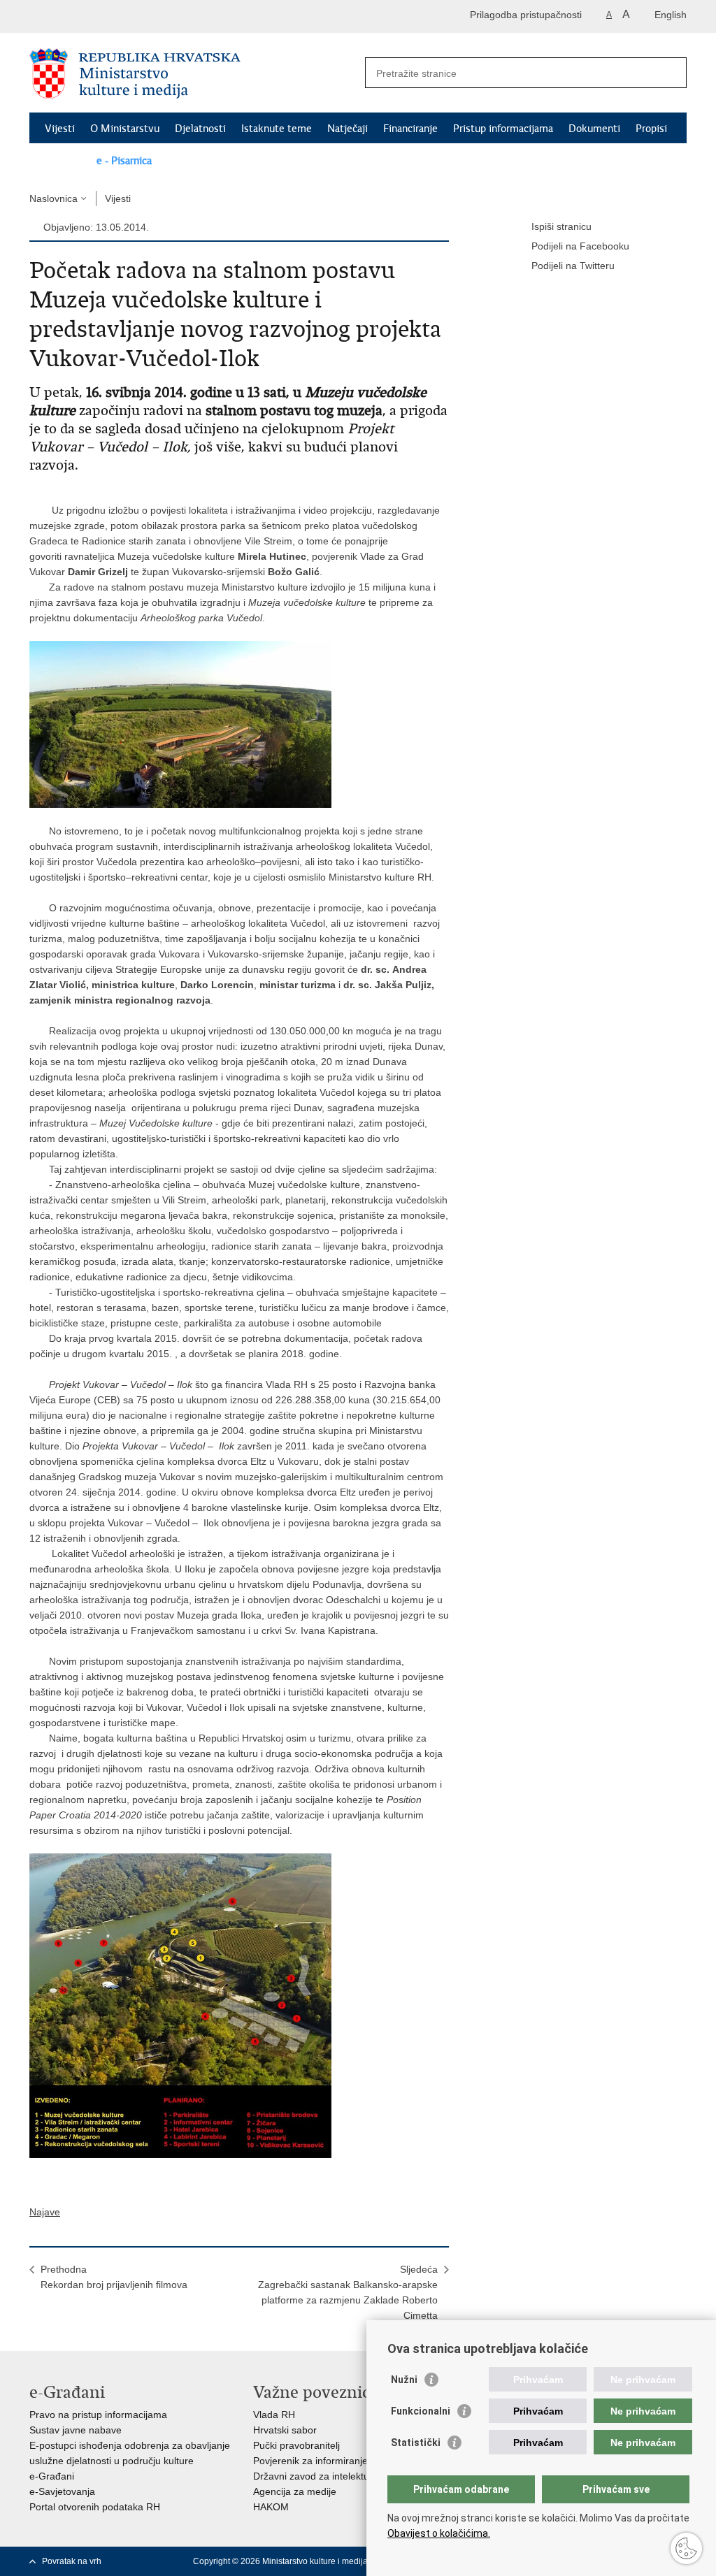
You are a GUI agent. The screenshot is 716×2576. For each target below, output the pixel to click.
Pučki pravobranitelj (296, 2445)
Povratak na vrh (72, 2561)
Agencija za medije (295, 2491)
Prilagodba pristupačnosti (526, 15)
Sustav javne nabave (76, 2430)
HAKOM (271, 2507)
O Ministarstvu (125, 129)
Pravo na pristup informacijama (98, 2415)
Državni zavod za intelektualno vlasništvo (344, 2476)
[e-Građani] (89, 16)
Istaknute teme (277, 129)
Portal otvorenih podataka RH (95, 2507)
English (671, 15)
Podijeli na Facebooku (580, 246)
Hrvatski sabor (285, 2430)
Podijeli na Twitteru (573, 266)
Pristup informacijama (503, 129)
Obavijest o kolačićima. (439, 2533)
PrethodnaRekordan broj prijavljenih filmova (114, 2277)
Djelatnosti (200, 129)
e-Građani (52, 2476)
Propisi (651, 129)
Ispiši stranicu (561, 226)
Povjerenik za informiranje (310, 2461)
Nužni (404, 2380)
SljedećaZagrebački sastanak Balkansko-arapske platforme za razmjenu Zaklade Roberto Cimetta (348, 2292)
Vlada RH (274, 2415)
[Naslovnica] (194, 73)
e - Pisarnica (124, 161)
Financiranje (410, 129)
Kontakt (63, 161)
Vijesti (60, 129)
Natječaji (348, 129)
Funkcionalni (421, 2411)
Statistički (416, 2443)
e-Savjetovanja (62, 2491)
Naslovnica (53, 198)
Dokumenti (594, 129)
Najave (45, 2212)
